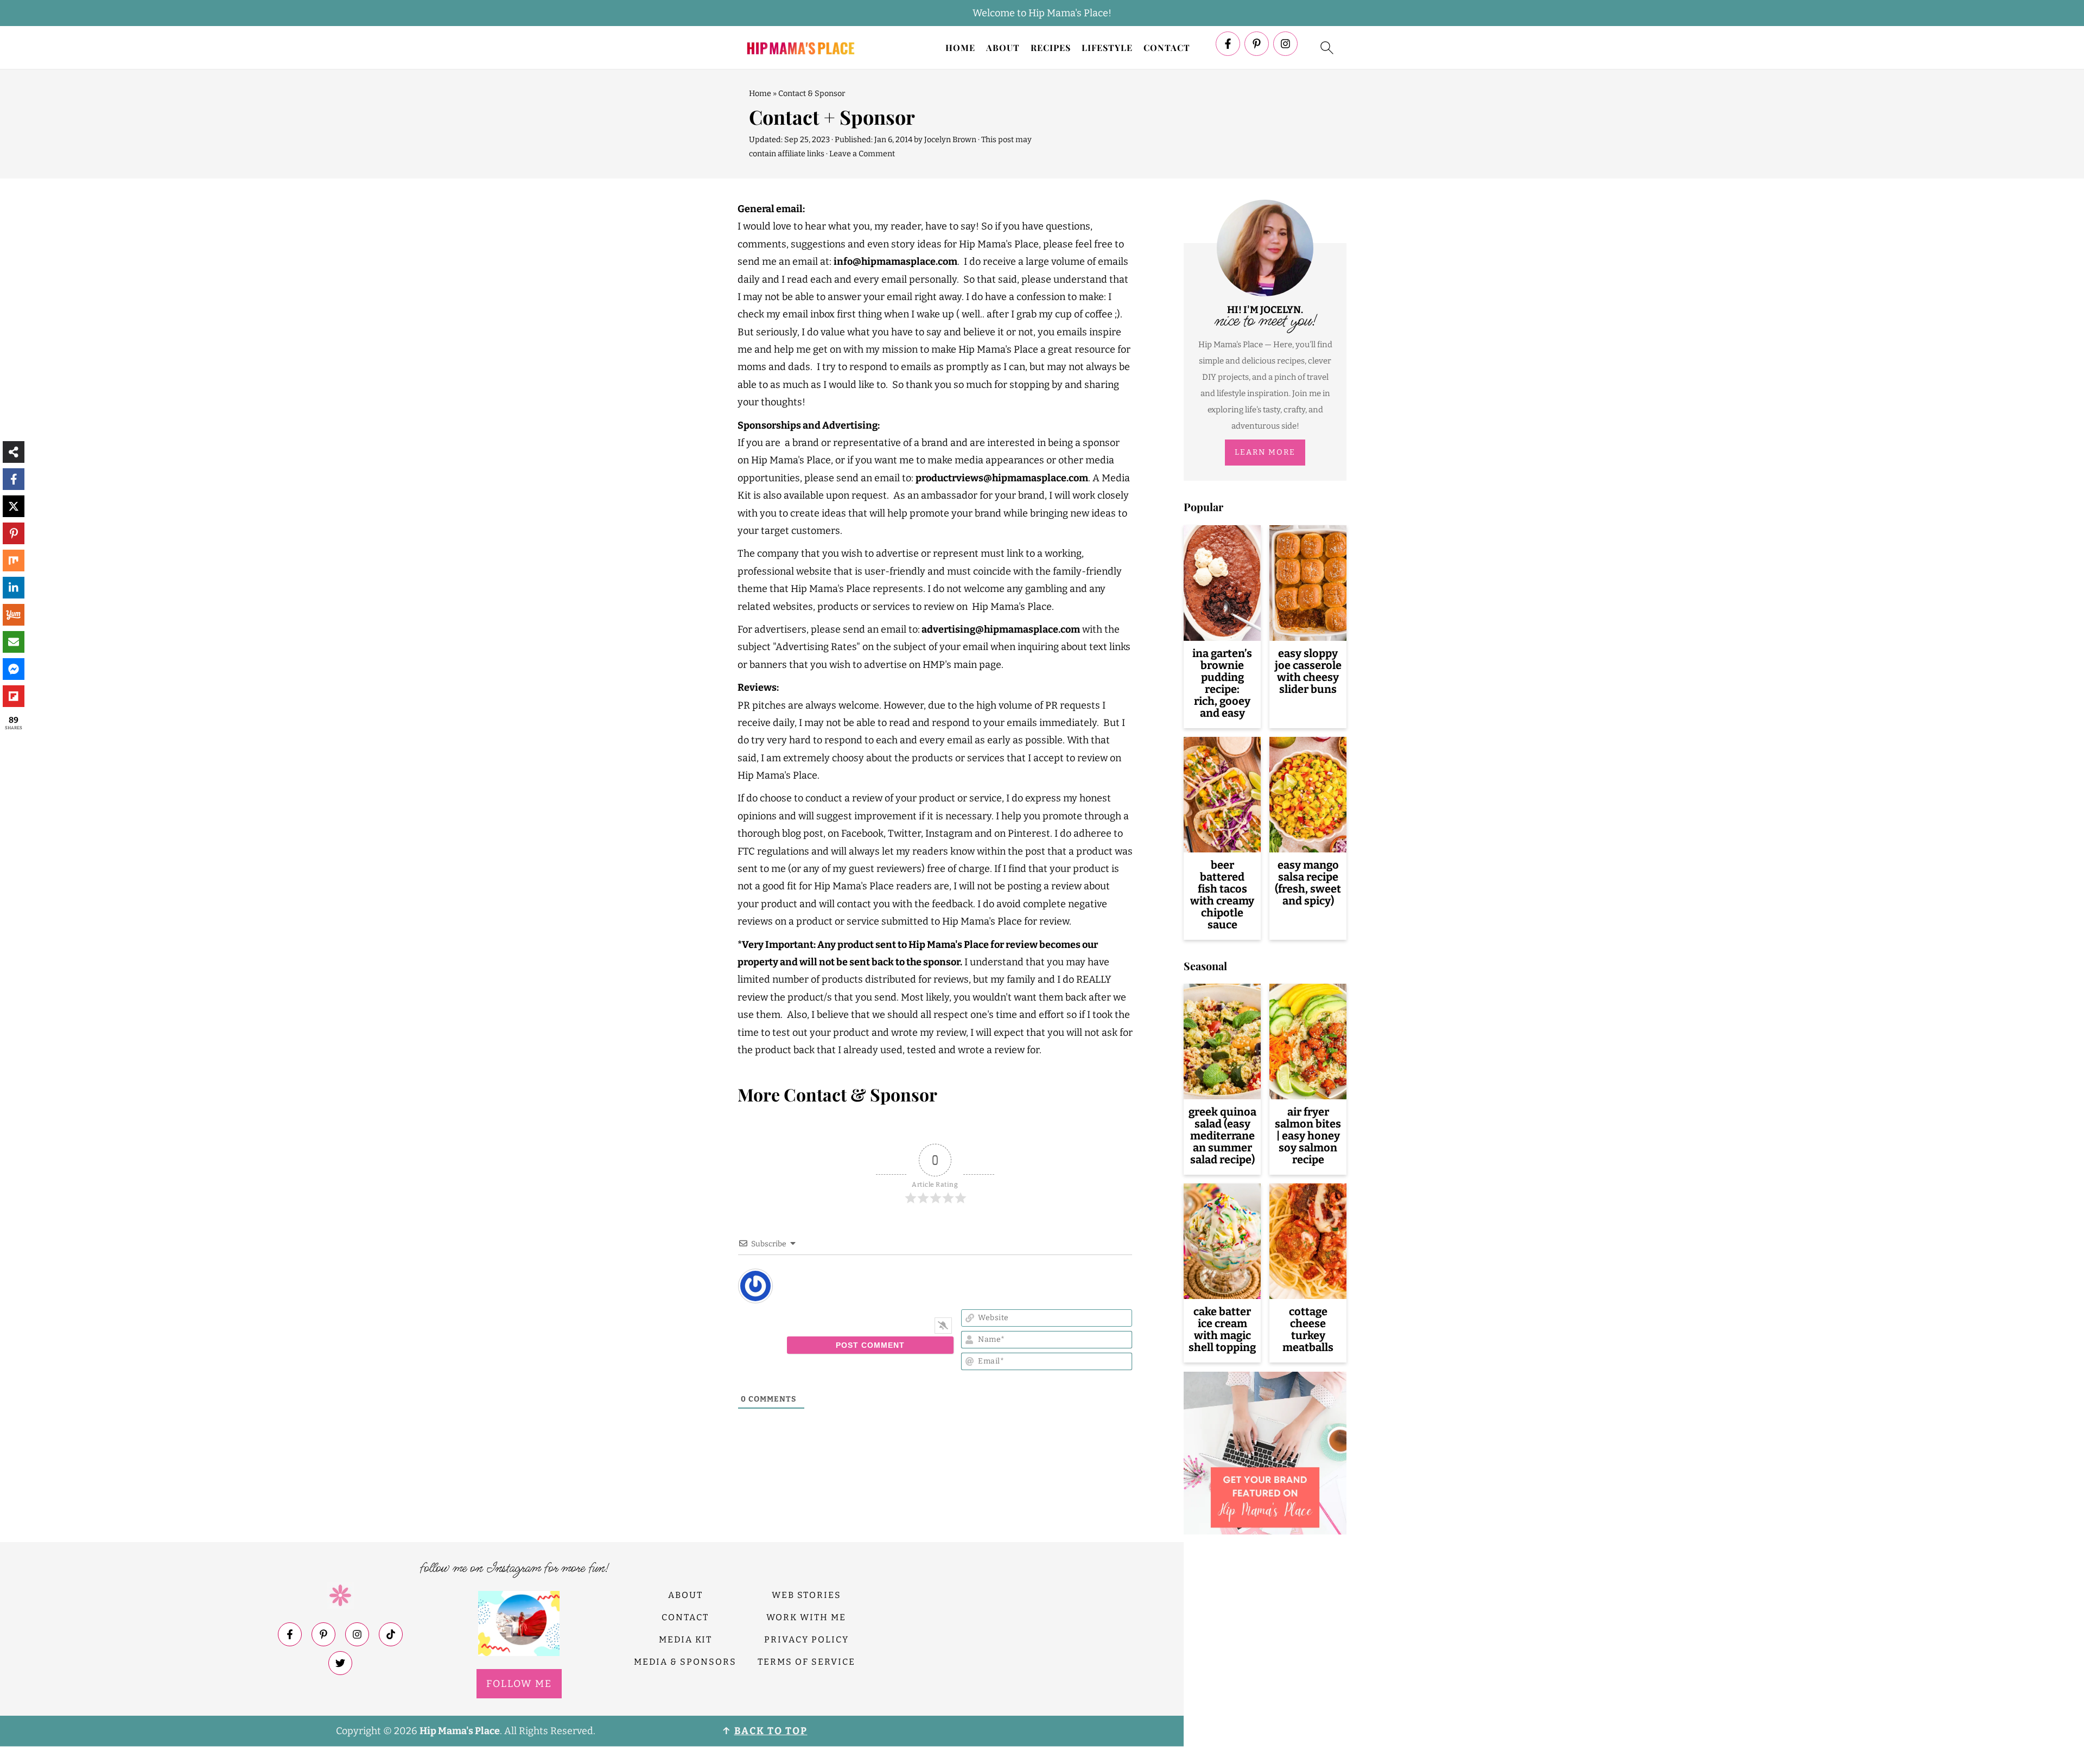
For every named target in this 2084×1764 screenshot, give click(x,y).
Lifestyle (1107, 47)
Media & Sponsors (685, 1662)
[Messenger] (14, 669)
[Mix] (14, 561)
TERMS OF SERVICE (806, 1662)
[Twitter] (340, 1664)
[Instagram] (1285, 44)
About (1003, 47)
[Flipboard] (14, 696)
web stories (806, 1596)
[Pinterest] (1257, 44)
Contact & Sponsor (812, 94)
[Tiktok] (391, 1635)
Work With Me (806, 1618)
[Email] (14, 642)
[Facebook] (1228, 44)
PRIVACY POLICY (806, 1639)
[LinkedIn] (14, 588)
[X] (14, 506)
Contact (1167, 47)
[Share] (14, 452)
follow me (519, 1684)
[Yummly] (14, 615)
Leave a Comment (862, 154)
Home (960, 47)
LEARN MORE (1265, 452)
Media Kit (685, 1639)
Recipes (1051, 47)
